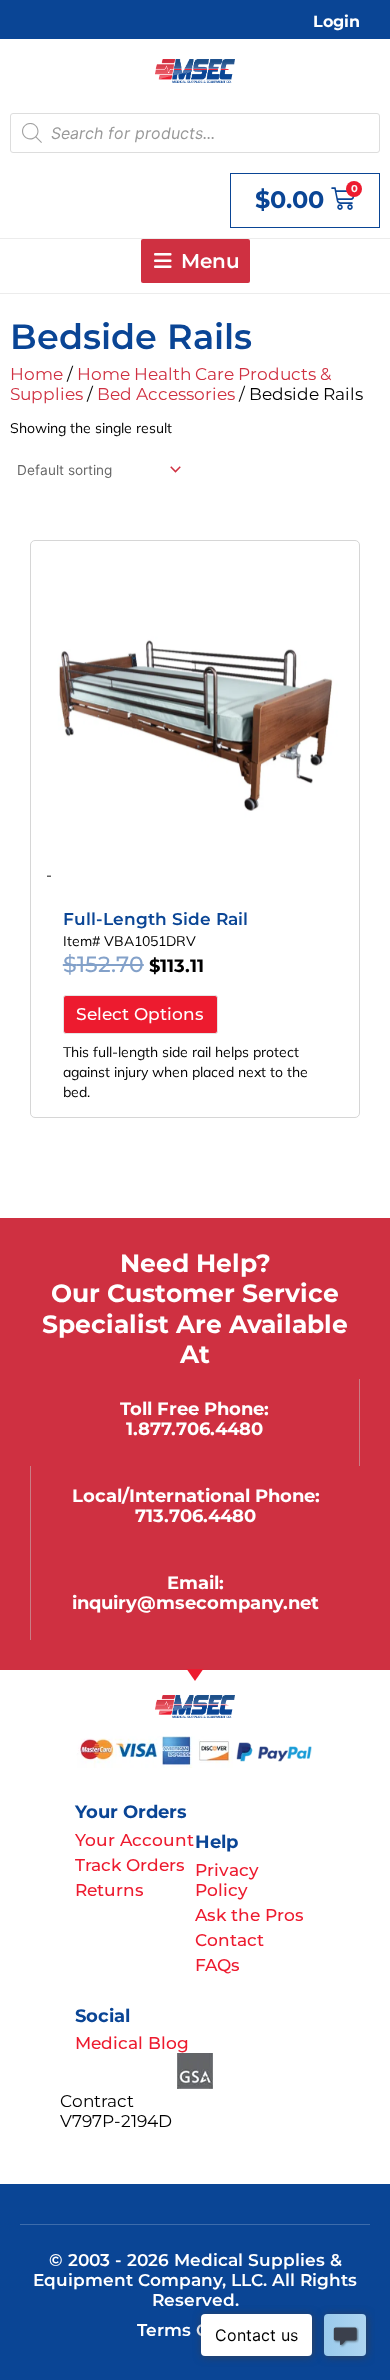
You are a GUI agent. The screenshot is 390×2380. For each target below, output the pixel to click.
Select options (140, 1014)
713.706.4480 (195, 1515)
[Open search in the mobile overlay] (195, 133)
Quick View (195, 836)
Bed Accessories (166, 394)
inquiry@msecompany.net (195, 1602)
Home (36, 374)
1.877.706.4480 (194, 1428)
